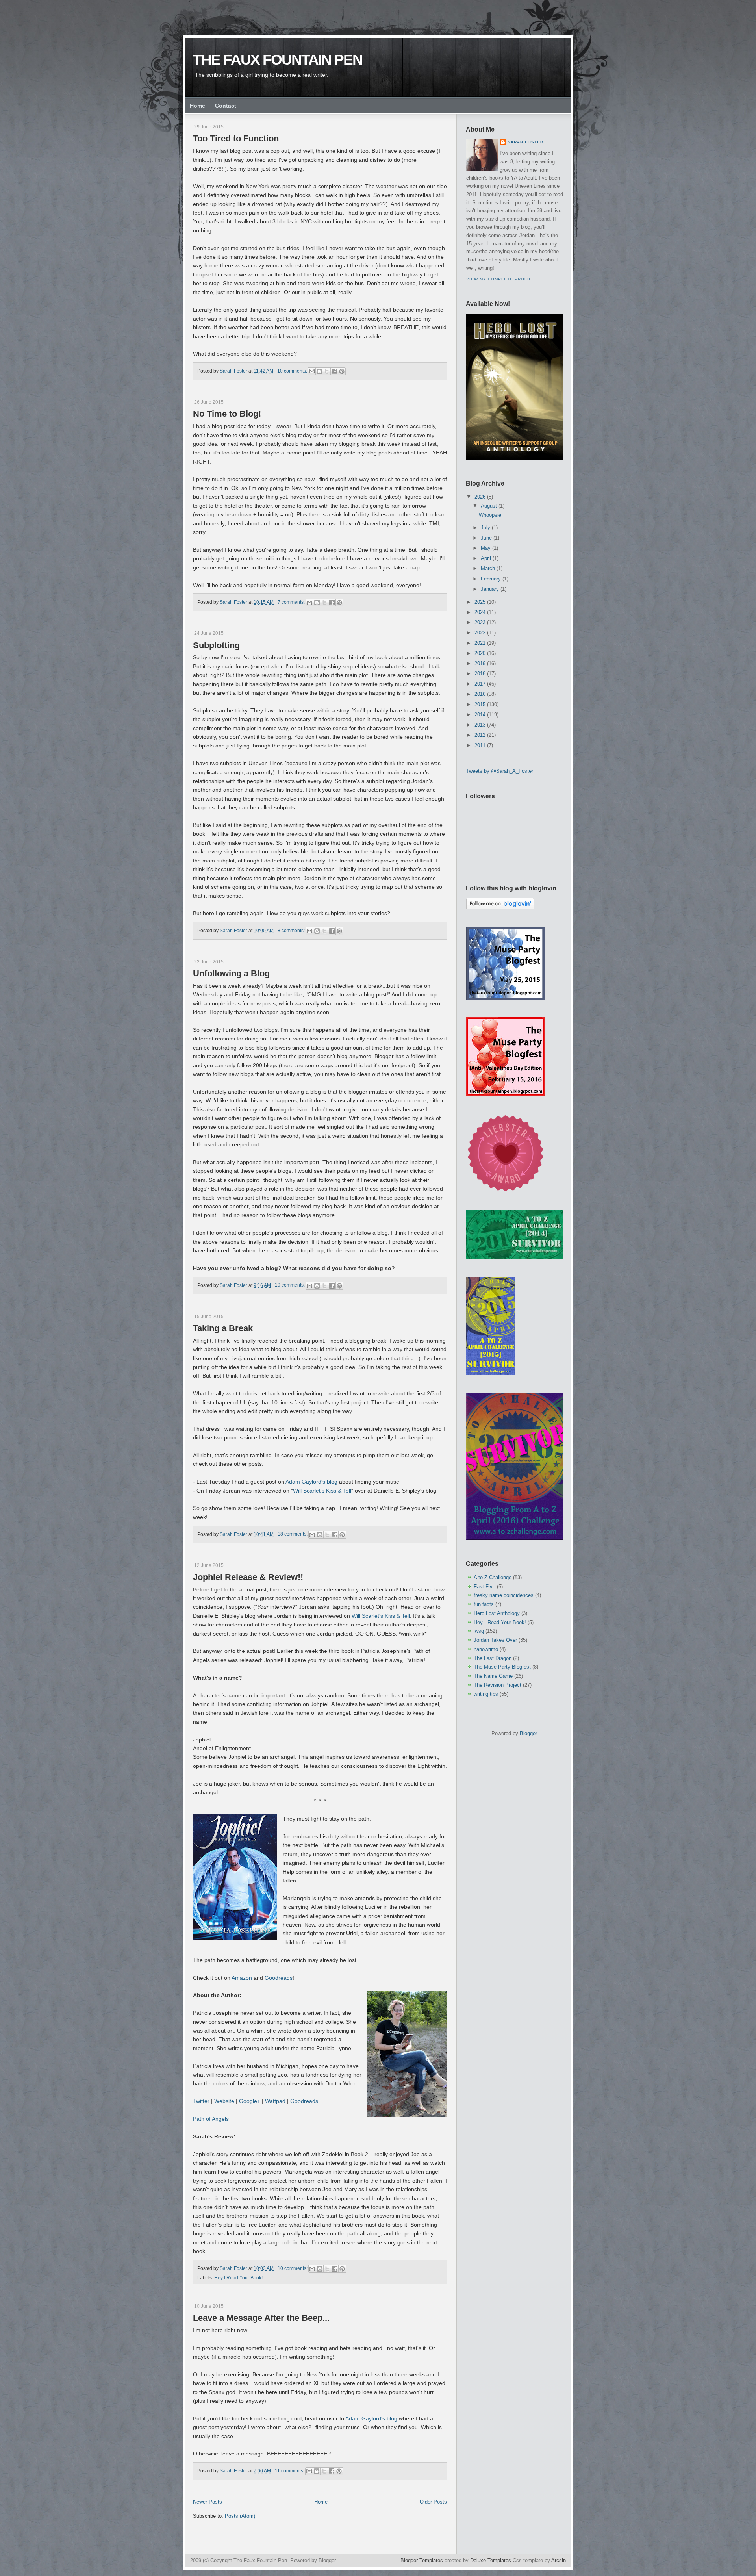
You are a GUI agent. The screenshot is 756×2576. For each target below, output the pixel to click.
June (486, 538)
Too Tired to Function (236, 138)
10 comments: (293, 371)
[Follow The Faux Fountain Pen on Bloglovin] (500, 908)
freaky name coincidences (504, 1595)
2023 (480, 622)
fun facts (484, 1604)
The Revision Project (498, 1685)
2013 (480, 725)
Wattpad (275, 2101)
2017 (480, 684)
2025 (480, 602)
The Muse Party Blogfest (502, 1667)
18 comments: (293, 1534)
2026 (480, 497)
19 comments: (290, 1285)
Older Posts (433, 2502)
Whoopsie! (491, 515)
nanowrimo (486, 1649)
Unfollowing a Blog (231, 973)
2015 (480, 704)
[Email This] (312, 371)
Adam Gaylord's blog (311, 1482)
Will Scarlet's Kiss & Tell (322, 1491)
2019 (480, 663)
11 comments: (290, 2471)
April (486, 558)
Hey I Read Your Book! (238, 2278)
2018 (480, 674)
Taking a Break (223, 1328)
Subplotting (216, 645)
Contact (226, 106)
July (485, 528)
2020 (480, 653)
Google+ (250, 2101)
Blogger (528, 1733)
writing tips (486, 1694)
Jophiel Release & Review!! (248, 1577)
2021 (480, 643)
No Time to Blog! (227, 414)
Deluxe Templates (491, 2560)
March (488, 568)
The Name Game (493, 1676)
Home (197, 106)
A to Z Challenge (493, 1577)
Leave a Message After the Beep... (261, 2318)
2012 (480, 735)
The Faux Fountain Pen (278, 60)
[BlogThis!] (319, 371)
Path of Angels (211, 2119)
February (491, 579)
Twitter (202, 2101)
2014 (480, 715)
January (490, 589)
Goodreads (279, 1978)
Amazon (243, 1978)
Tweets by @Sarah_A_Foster (500, 771)
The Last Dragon (493, 1658)
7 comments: (292, 602)
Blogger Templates (422, 2560)
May (486, 548)
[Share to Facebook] (334, 371)
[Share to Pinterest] (342, 371)
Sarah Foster (525, 142)
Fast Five (485, 1587)
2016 (480, 694)
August (489, 506)
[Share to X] (327, 371)
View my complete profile (500, 279)
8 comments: (292, 931)
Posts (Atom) (240, 2516)
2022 (480, 633)
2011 (480, 745)
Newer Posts (208, 2502)
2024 (480, 612)
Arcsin (559, 2560)
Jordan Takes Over (495, 1640)
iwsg (479, 1631)
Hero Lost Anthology (497, 1613)
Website (224, 2101)
